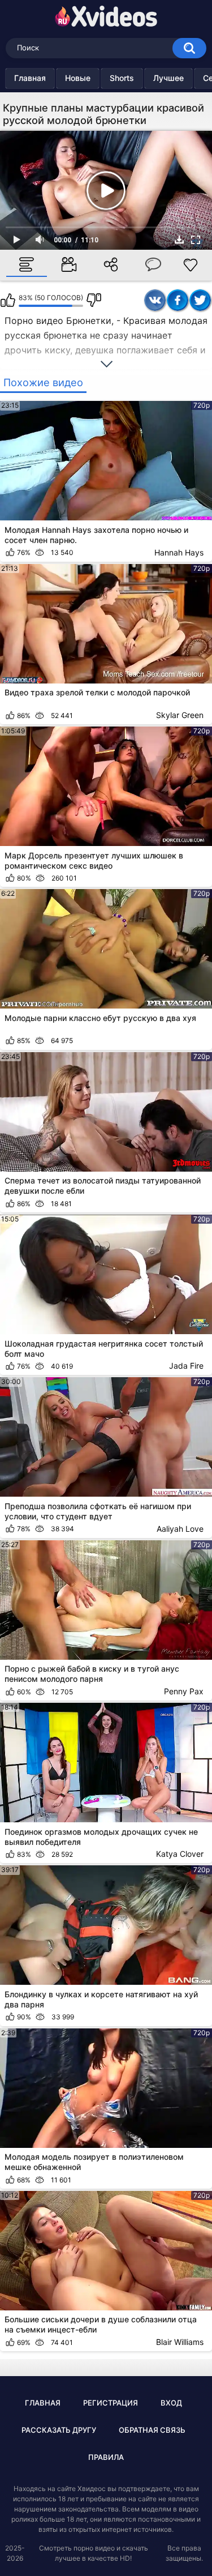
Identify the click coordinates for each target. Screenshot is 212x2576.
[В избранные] (190, 265)
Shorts (122, 78)
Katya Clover (180, 1854)
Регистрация (111, 2403)
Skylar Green (180, 715)
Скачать (179, 240)
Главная (30, 78)
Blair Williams (180, 2342)
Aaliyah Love (180, 1529)
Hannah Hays (179, 552)
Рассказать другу (59, 2430)
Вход (171, 2403)
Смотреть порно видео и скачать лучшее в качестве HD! (94, 2553)
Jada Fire (186, 1366)
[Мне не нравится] (94, 300)
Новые (78, 78)
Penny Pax (184, 1691)
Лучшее (168, 78)
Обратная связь (152, 2430)
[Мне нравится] (8, 300)
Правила (106, 2457)
